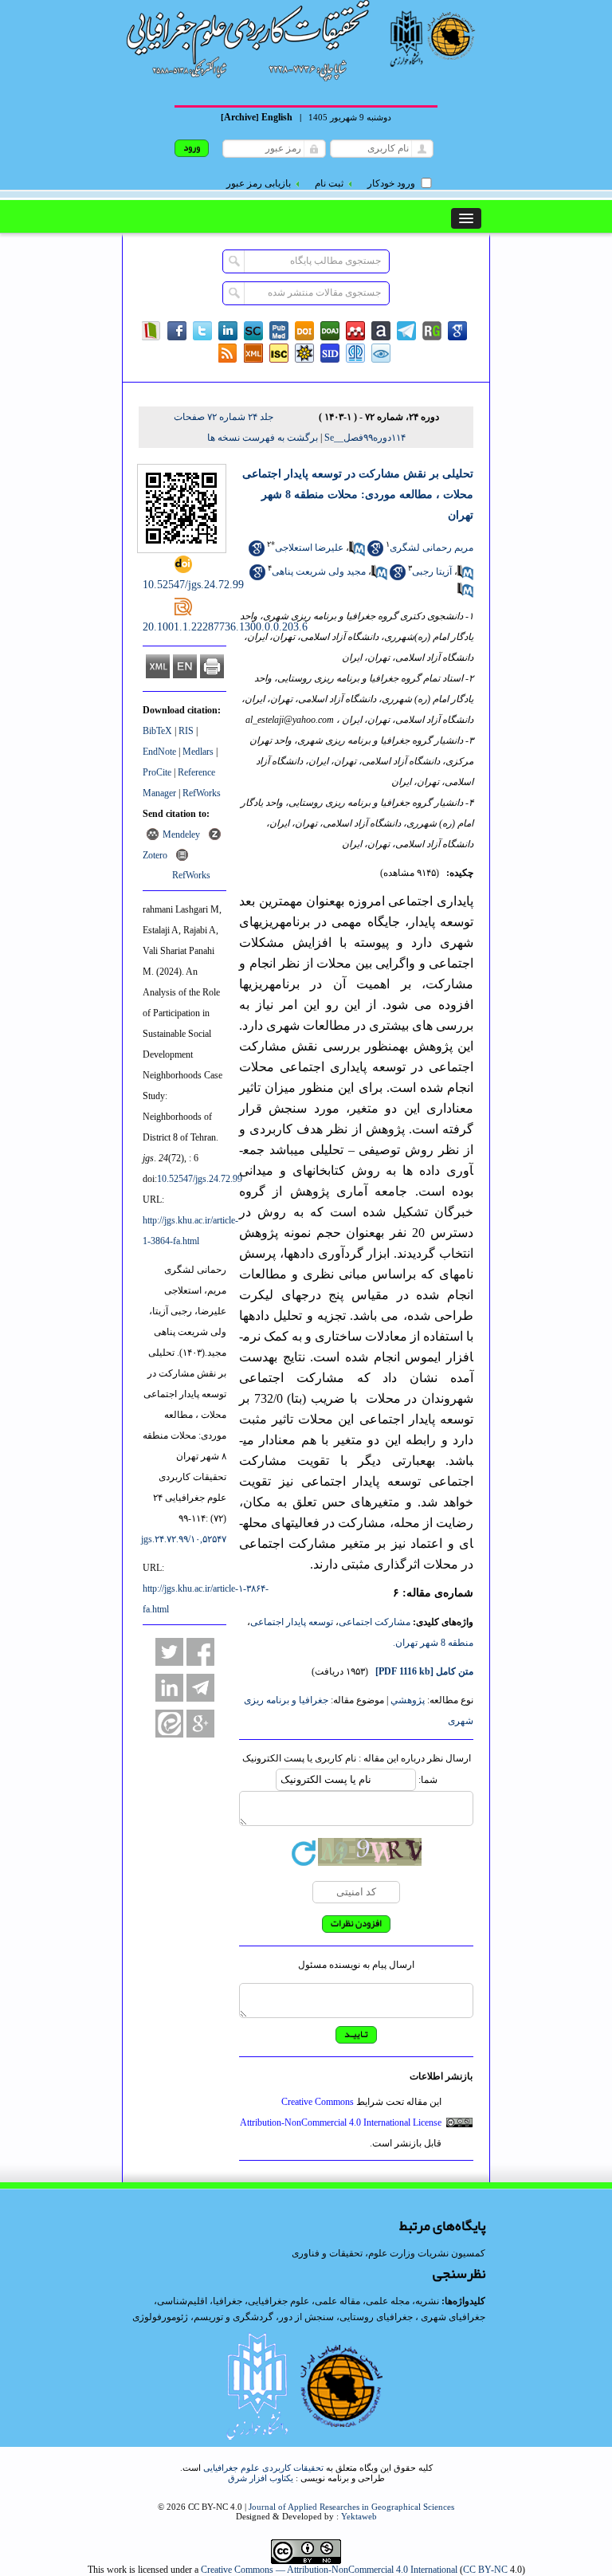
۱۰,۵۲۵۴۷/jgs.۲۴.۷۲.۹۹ (184, 1539)
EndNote (159, 752)
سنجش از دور (306, 2317)
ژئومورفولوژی (161, 2317)
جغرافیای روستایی (376, 2317)
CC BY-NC (485, 2570)
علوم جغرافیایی (279, 2301)
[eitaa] (169, 1724)
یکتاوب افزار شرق (261, 2478)
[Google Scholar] (457, 331)
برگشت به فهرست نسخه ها (263, 438)
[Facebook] (177, 331)
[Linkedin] (228, 331)
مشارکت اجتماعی (375, 1622)
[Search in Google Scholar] (375, 553)
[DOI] (304, 331)
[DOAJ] (330, 331)
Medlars (198, 752)
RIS (186, 731)
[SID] (330, 353)
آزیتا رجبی (432, 571)
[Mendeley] (355, 331)
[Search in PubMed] (357, 553)
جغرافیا (228, 2301)
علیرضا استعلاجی (309, 548)
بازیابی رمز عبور (259, 183)
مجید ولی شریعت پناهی (319, 571)
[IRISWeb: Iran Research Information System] (381, 353)
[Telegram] (406, 331)
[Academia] (381, 331)
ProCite (157, 772)
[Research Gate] (432, 331)
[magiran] (151, 331)
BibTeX (157, 731)
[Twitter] (202, 331)
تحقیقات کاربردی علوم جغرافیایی (263, 2468)
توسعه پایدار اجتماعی (292, 1622)
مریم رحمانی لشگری (432, 548)
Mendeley (181, 834)
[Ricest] (304, 353)
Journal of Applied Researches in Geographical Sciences (351, 2507)
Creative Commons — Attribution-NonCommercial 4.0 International (329, 2570)
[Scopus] (253, 331)
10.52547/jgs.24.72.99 (200, 1179)
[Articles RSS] (228, 353)
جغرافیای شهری (453, 2317)
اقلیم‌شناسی (182, 2301)
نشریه (427, 2301)
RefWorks (202, 793)
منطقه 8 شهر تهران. (433, 1643)
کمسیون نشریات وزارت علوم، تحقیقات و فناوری (388, 2253)
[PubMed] (279, 331)
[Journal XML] (253, 353)
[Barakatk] (355, 353)
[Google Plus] (200, 1724)
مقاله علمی (337, 2301)
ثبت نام (329, 183)
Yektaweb (359, 2516)
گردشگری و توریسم (233, 2317)
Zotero (155, 855)
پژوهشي (408, 1700)
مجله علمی (388, 2301)
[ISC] (279, 353)
